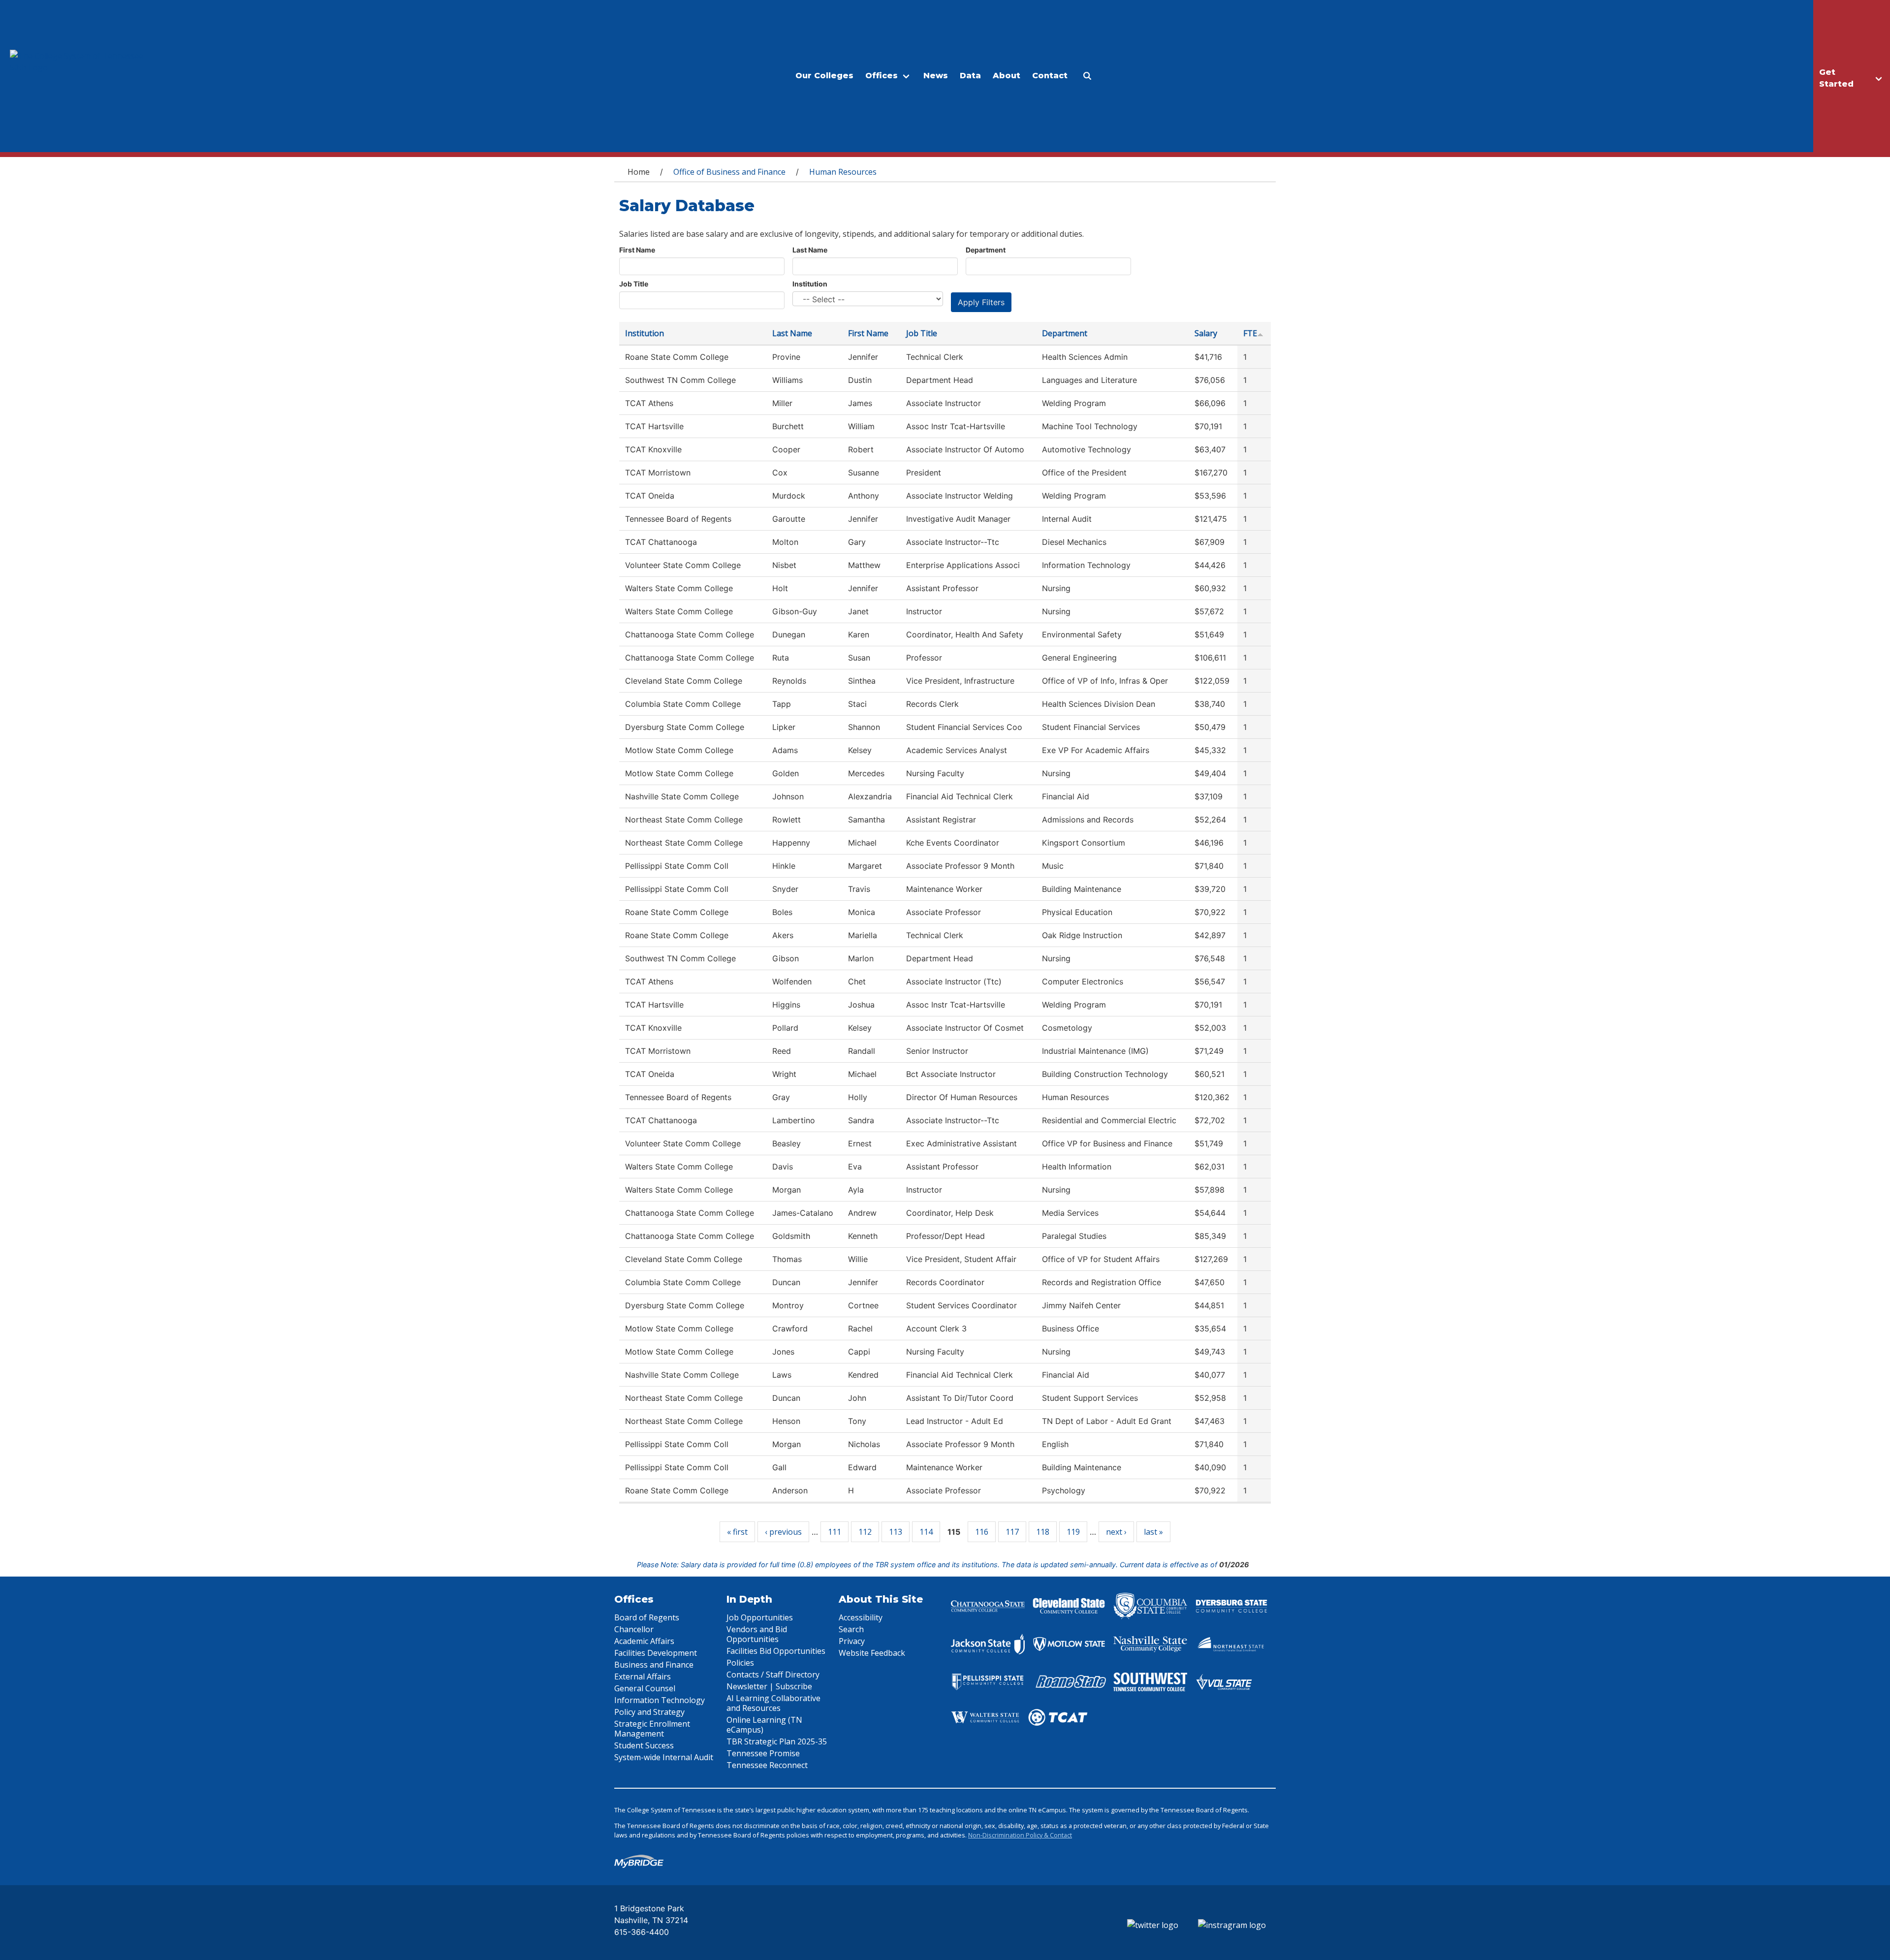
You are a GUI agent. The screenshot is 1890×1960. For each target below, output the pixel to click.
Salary (1206, 333)
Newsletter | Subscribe (769, 1686)
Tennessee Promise (763, 1753)
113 (896, 1532)
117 (1012, 1532)
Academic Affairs (644, 1641)
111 (835, 1532)
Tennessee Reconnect (767, 1765)
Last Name (810, 250)
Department (986, 250)
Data (970, 76)
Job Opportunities (760, 1617)
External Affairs (643, 1676)
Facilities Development (656, 1653)
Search (851, 1629)
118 (1043, 1532)
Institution (810, 284)
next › (1116, 1532)
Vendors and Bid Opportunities (757, 1634)
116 (982, 1532)
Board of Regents (647, 1617)
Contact (1050, 76)
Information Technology (660, 1700)
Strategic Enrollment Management (652, 1729)
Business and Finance (654, 1665)
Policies (740, 1663)
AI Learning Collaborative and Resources (773, 1703)
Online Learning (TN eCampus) (764, 1725)
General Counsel (645, 1688)
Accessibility (861, 1617)
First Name (637, 250)
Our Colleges (824, 76)
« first (737, 1532)
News (936, 76)
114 (926, 1532)
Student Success (644, 1745)
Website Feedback (872, 1653)
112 (865, 1532)
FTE (1250, 333)
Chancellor (634, 1629)
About (1007, 76)
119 (1073, 1532)
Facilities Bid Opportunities (776, 1651)
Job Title (634, 284)
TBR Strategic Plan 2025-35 (777, 1741)
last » (1153, 1532)
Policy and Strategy (649, 1712)
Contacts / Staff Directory (773, 1675)
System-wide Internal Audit (664, 1757)
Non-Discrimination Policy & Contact (1020, 1835)
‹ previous (783, 1532)
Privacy (852, 1641)
